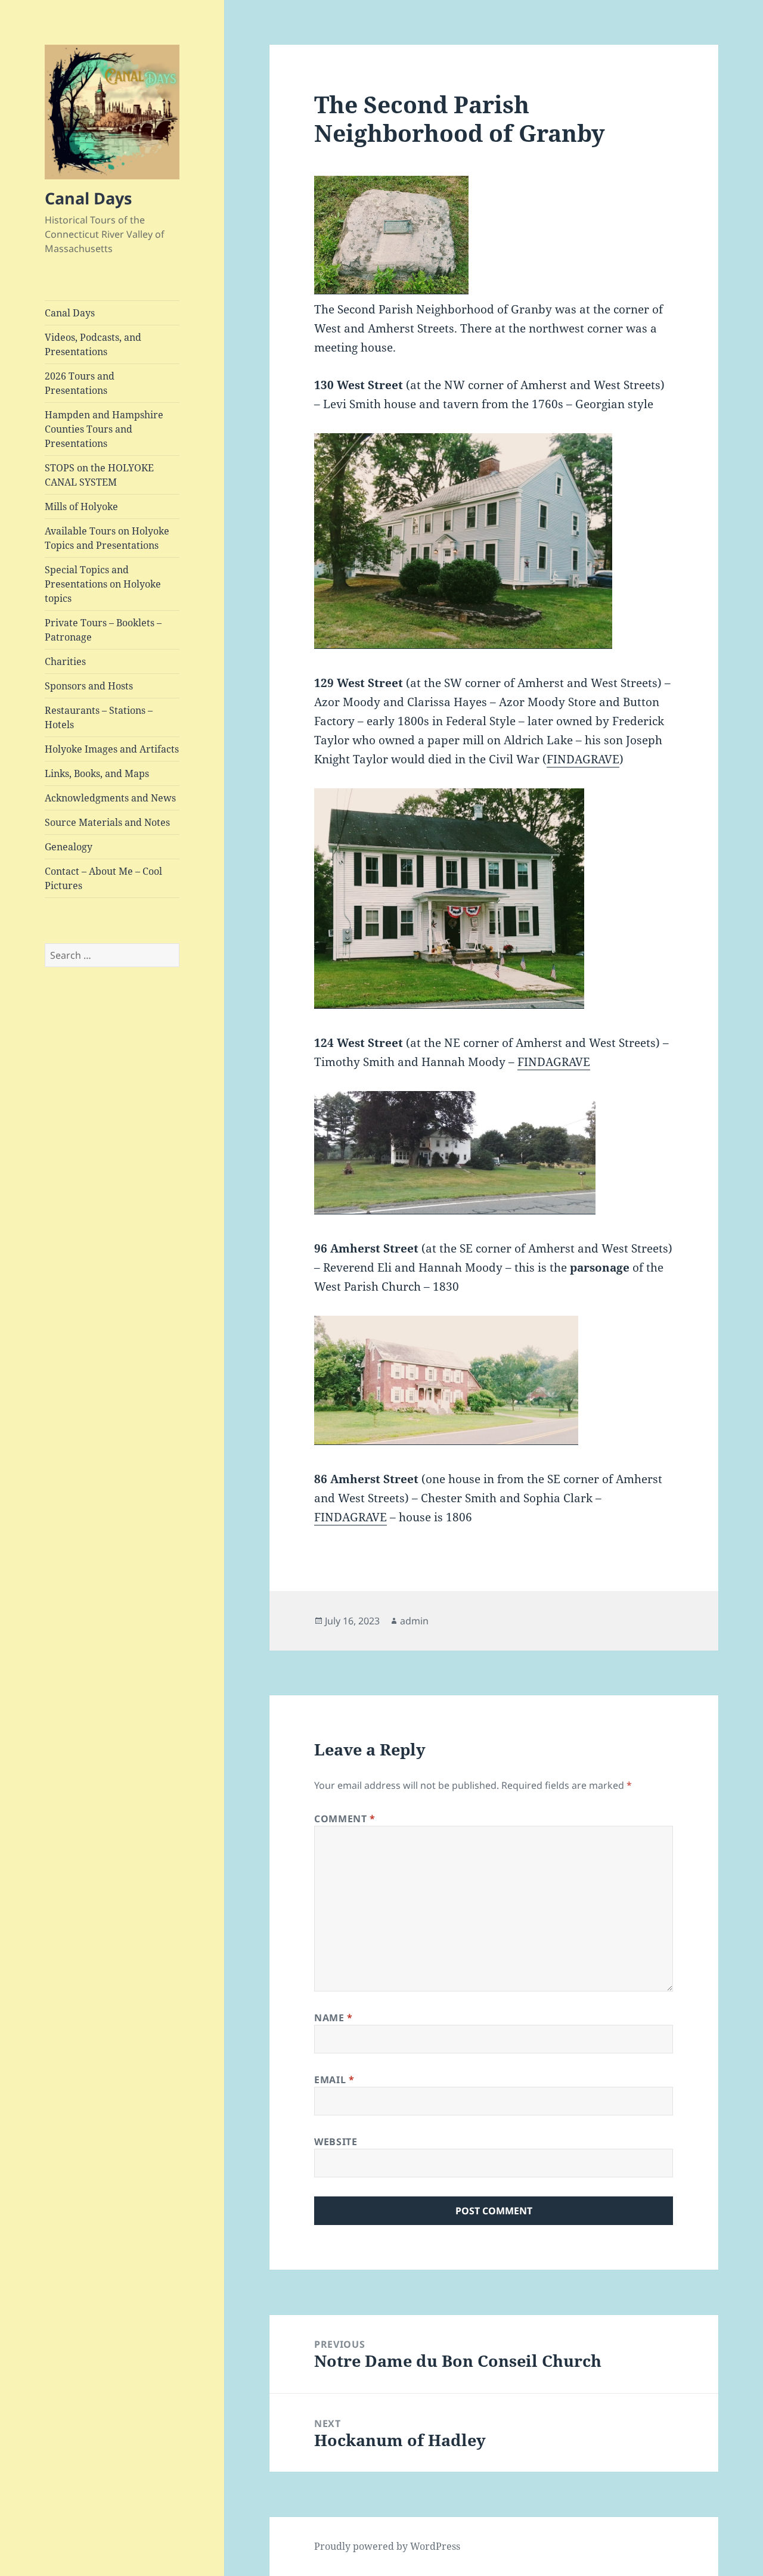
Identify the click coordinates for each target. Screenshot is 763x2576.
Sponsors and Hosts (89, 686)
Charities (65, 661)
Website (336, 2142)
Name (334, 2018)
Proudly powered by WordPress (387, 2546)
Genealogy (69, 847)
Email (334, 2080)
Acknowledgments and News (110, 798)
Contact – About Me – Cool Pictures (103, 878)
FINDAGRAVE (583, 759)
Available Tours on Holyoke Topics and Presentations (107, 538)
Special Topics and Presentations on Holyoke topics (103, 584)
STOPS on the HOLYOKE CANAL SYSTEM (99, 475)
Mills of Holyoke (81, 507)
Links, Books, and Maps (97, 773)
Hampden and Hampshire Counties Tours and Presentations (104, 429)
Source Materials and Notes (107, 822)
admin (414, 1621)
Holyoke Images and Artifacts (112, 749)
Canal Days (88, 198)
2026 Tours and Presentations (80, 383)
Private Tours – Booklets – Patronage (103, 630)
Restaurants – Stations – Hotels (99, 717)
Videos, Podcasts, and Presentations (93, 344)
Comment (345, 1819)
